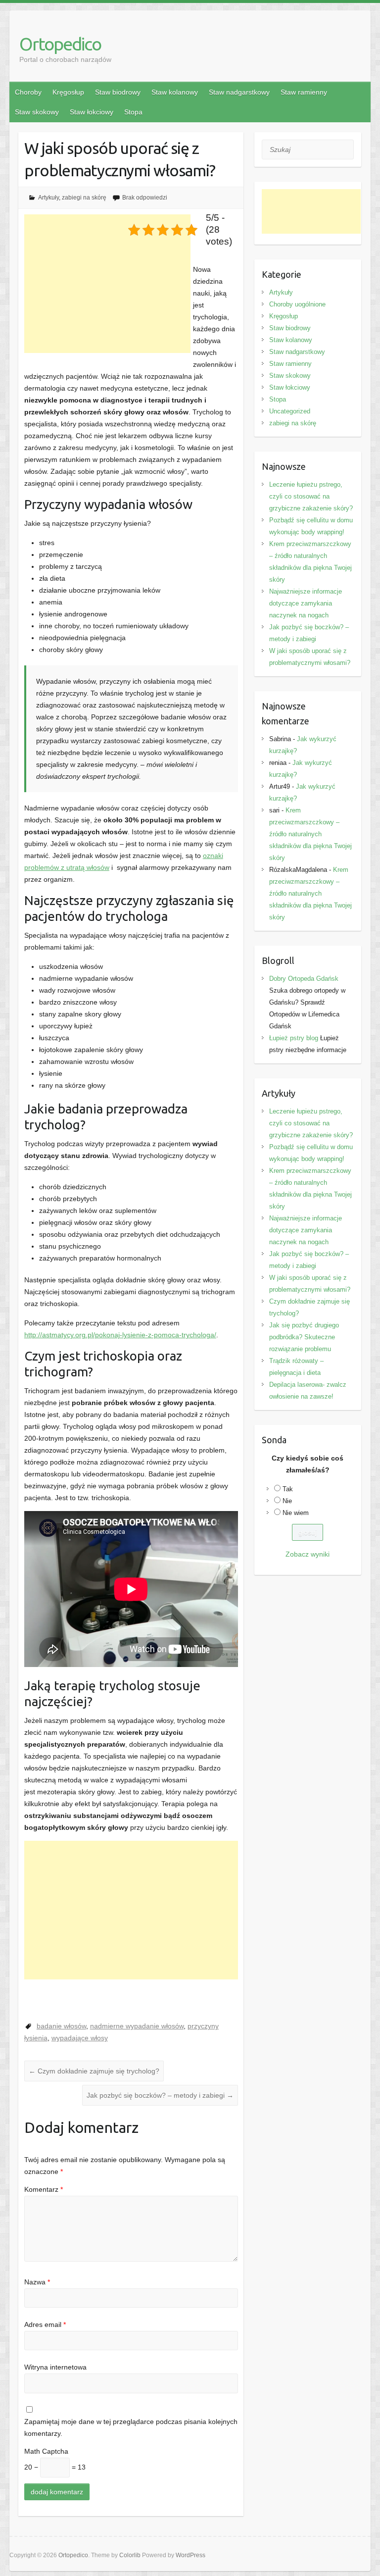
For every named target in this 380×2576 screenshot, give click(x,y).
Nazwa (37, 2282)
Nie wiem (296, 1513)
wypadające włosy (80, 2038)
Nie (287, 1501)
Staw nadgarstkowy (239, 92)
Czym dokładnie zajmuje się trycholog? (94, 2071)
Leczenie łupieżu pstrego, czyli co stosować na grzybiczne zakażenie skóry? (311, 496)
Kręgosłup (68, 92)
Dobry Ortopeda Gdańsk (304, 979)
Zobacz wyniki (308, 1554)
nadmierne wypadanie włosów (137, 2026)
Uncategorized (290, 411)
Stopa (133, 112)
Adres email (45, 2324)
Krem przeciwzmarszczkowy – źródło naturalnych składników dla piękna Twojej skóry (310, 834)
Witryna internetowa (55, 2367)
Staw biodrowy (118, 92)
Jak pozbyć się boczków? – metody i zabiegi (160, 2095)
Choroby (28, 92)
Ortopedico (60, 44)
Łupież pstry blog (294, 1038)
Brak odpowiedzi (145, 198)
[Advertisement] (107, 284)
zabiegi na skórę (84, 198)
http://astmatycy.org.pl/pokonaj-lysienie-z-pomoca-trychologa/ (120, 1335)
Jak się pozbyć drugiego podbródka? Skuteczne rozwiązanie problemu (304, 1337)
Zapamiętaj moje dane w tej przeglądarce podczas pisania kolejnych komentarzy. (131, 2427)
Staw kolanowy (175, 92)
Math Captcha (46, 2451)
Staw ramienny (304, 92)
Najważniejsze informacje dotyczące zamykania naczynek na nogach (306, 603)
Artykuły (48, 198)
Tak (288, 1489)
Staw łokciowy (92, 112)
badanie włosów (61, 2026)
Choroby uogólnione (297, 304)
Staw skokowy (37, 112)
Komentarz (44, 2189)
